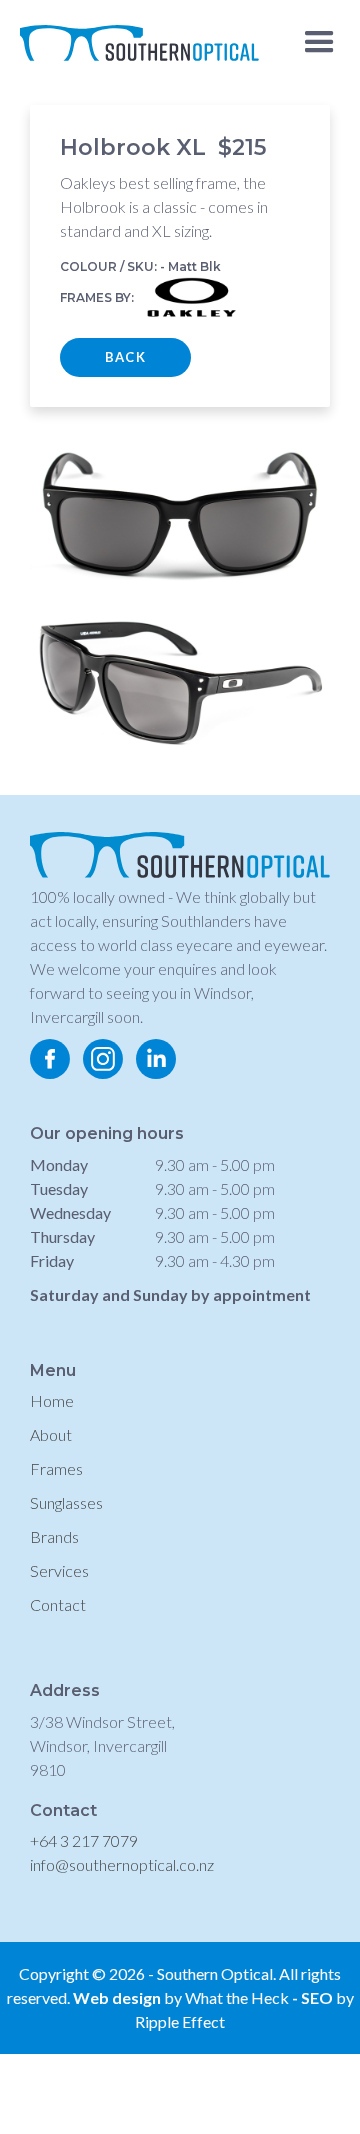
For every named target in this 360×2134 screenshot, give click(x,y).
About (51, 1434)
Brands (54, 1536)
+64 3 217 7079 (84, 1840)
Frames (56, 1468)
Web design (117, 1997)
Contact (58, 1604)
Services (59, 1570)
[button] (319, 42)
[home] (134, 35)
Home (52, 1400)
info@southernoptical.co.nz (122, 1864)
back (125, 357)
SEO (318, 1997)
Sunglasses (66, 1502)
